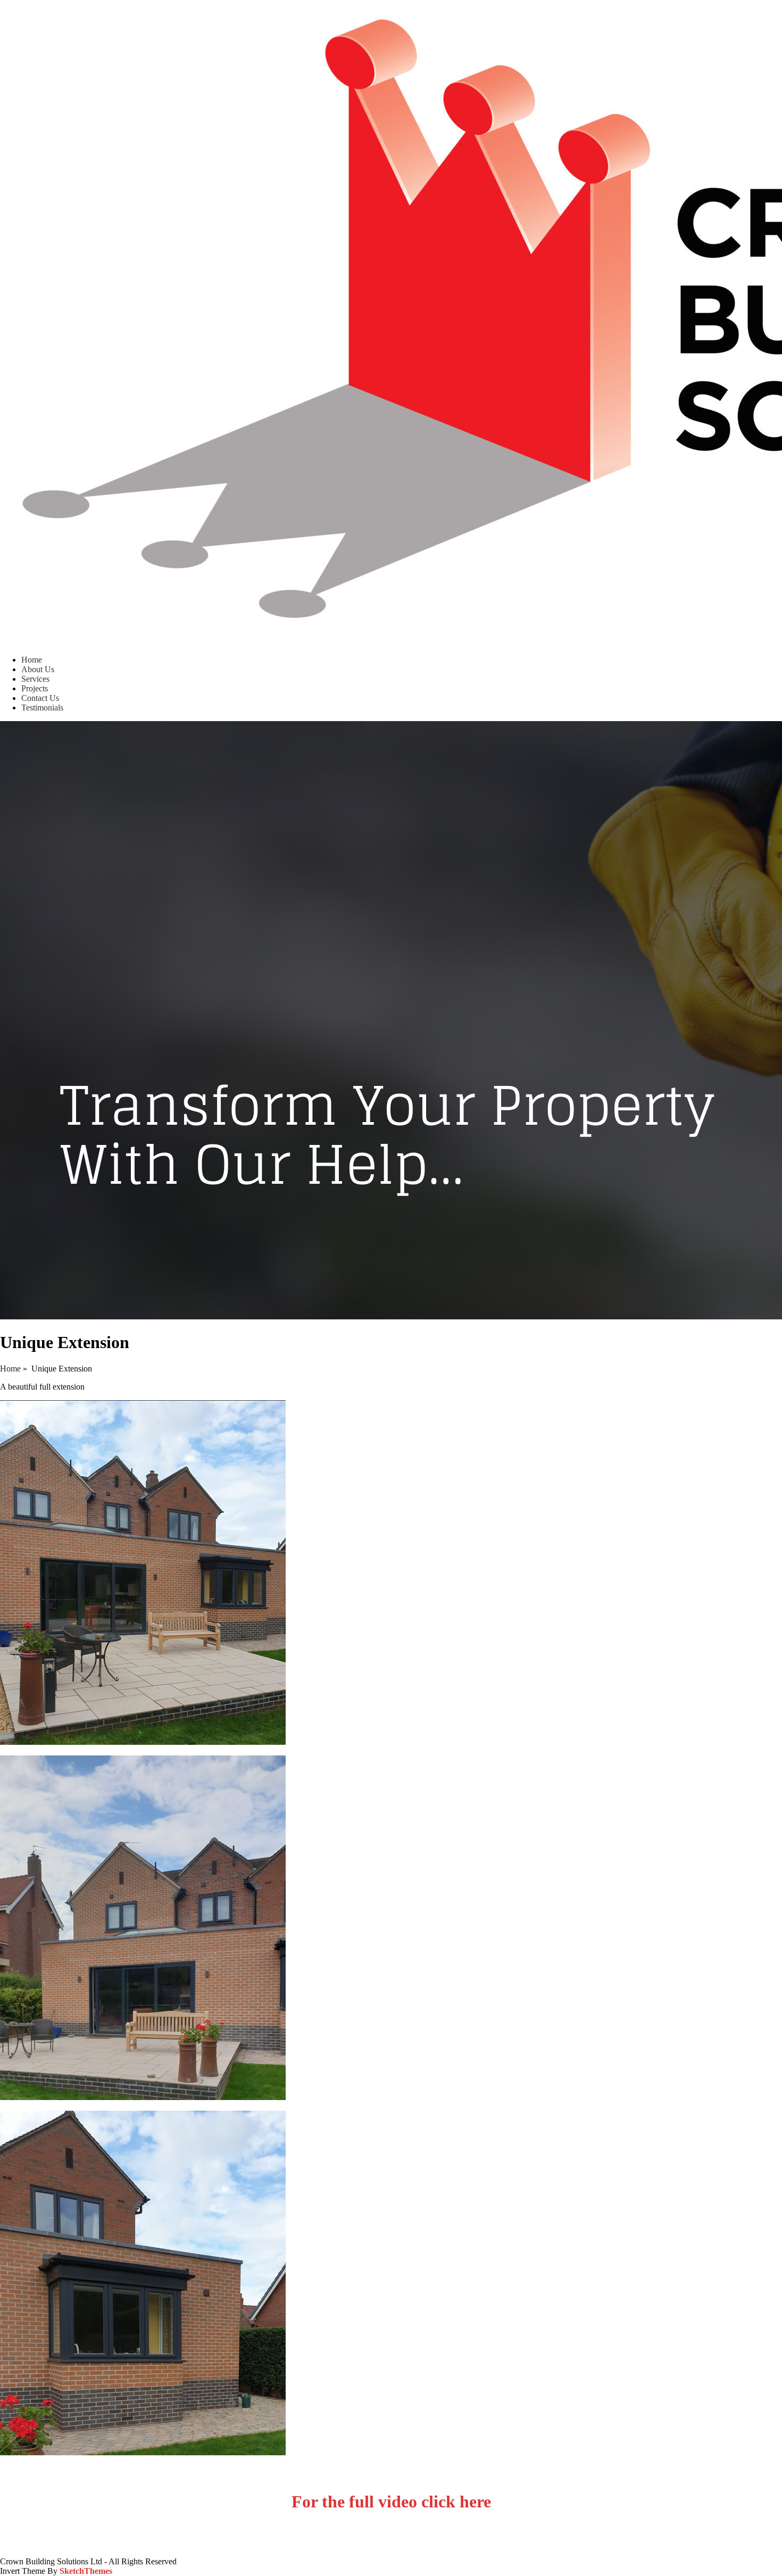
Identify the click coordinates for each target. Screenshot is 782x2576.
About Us (38, 669)
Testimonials (42, 708)
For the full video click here (391, 2502)
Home (32, 660)
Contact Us (40, 698)
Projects (35, 688)
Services (35, 679)
